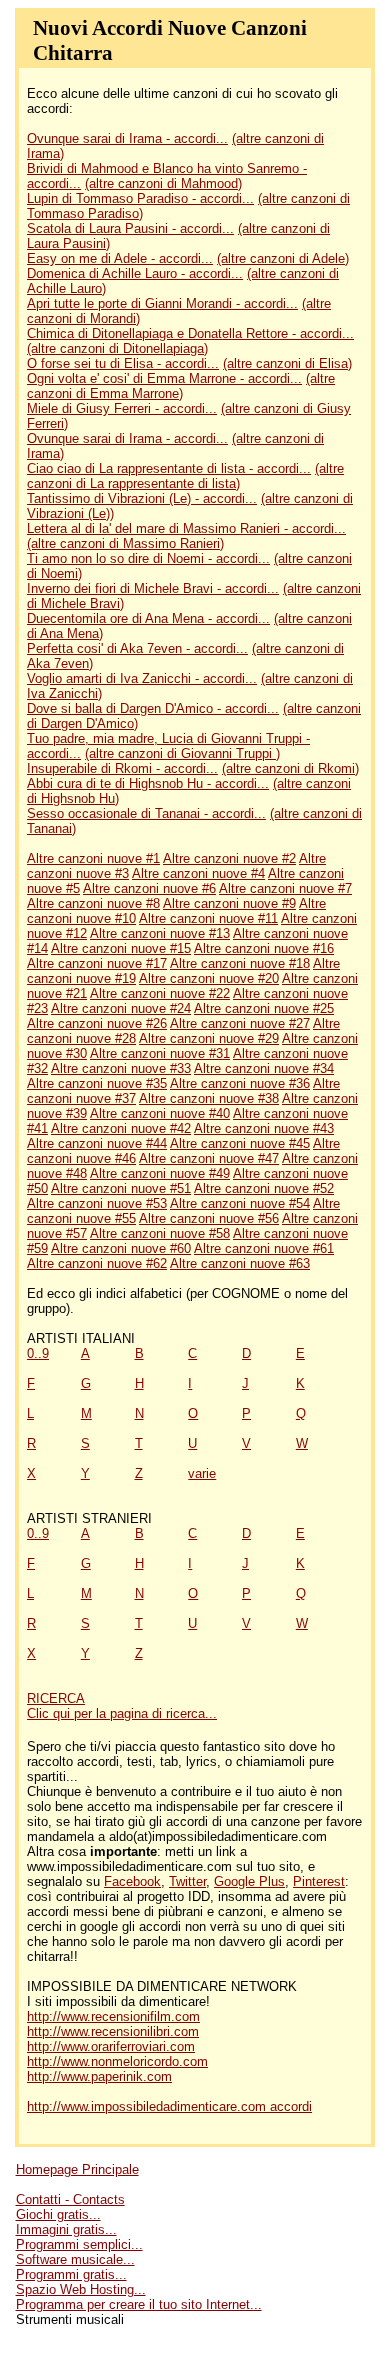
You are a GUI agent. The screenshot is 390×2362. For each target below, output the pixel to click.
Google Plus (249, 1881)
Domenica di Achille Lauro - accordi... (135, 273)
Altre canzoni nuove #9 (229, 903)
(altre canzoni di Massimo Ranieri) (125, 543)
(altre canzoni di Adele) (283, 258)
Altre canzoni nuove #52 (264, 1188)
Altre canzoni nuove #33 (121, 1068)
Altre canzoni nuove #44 (97, 1143)
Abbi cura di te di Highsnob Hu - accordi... (148, 783)
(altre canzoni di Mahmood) (163, 183)
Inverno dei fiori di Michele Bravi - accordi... (153, 588)
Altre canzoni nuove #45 (240, 1143)
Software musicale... (75, 2259)
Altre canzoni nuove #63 (240, 1263)
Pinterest (319, 1881)
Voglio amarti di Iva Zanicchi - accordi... (142, 678)
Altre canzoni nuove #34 (264, 1068)
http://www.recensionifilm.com (113, 2016)
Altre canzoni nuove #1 (93, 858)
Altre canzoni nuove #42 (121, 1128)
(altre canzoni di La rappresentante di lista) (185, 476)
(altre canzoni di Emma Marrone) (181, 386)
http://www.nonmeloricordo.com (117, 2061)
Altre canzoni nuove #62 (97, 1263)
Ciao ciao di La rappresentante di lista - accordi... (169, 468)
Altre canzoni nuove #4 (198, 873)
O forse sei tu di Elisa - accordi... (123, 363)
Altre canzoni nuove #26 (97, 1023)
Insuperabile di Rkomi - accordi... (122, 768)
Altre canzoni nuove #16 (264, 948)
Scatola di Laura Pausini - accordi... (130, 228)
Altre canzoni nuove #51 (121, 1188)
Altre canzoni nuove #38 (209, 1098)
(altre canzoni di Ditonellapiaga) (117, 348)
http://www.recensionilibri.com (113, 2031)
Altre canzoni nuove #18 (240, 963)
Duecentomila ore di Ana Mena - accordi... (148, 618)
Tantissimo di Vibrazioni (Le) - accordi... (142, 498)
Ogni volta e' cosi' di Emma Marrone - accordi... (164, 378)
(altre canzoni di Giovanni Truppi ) (182, 753)
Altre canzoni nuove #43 (264, 1128)
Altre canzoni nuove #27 (240, 1023)
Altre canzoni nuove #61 (264, 1248)
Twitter (187, 1881)
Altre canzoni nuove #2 (229, 858)
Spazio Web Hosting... (81, 2289)
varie (202, 1473)
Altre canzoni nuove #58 (160, 1233)
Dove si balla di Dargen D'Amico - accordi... (153, 708)
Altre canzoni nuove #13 (160, 933)
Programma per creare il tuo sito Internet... (139, 2304)
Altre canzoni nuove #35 (97, 1083)
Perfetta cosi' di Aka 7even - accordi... (137, 648)
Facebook (132, 1881)
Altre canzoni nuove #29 (209, 1038)
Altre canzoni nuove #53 (97, 1203)
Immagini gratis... (66, 2229)
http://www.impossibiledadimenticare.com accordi (169, 2106)
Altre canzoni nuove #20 (209, 978)
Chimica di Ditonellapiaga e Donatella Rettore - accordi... (190, 333)
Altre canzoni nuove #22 (160, 993)
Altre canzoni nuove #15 (121, 948)
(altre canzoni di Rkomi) (290, 768)
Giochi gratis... (58, 2214)
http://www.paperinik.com (99, 2076)
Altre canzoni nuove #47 (209, 1158)
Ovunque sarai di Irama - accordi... (127, 138)
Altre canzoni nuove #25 (264, 1008)
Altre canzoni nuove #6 (149, 888)
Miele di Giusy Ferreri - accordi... (122, 408)
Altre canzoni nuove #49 (160, 1173)
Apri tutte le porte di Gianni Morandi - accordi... (162, 303)
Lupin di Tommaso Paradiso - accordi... (140, 198)
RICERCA (56, 1698)
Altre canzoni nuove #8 (93, 903)
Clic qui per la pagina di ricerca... (122, 1713)
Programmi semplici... (79, 2244)
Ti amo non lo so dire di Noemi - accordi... (148, 558)
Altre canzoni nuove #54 (240, 1203)
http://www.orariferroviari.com (111, 2046)
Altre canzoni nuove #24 (121, 1008)
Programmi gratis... (71, 2274)
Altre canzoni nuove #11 (208, 918)
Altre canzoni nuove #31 (160, 1053)
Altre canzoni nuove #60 (121, 1248)
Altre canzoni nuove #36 (240, 1083)
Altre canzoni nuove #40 (160, 1113)
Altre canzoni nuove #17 (97, 963)
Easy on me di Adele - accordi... (120, 258)
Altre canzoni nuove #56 (209, 1218)
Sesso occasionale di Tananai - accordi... (146, 813)
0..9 (38, 1353)
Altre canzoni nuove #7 (285, 888)
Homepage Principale (77, 2169)
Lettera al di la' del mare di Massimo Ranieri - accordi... (186, 528)
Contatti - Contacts (70, 2199)
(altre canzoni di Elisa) (287, 363)
